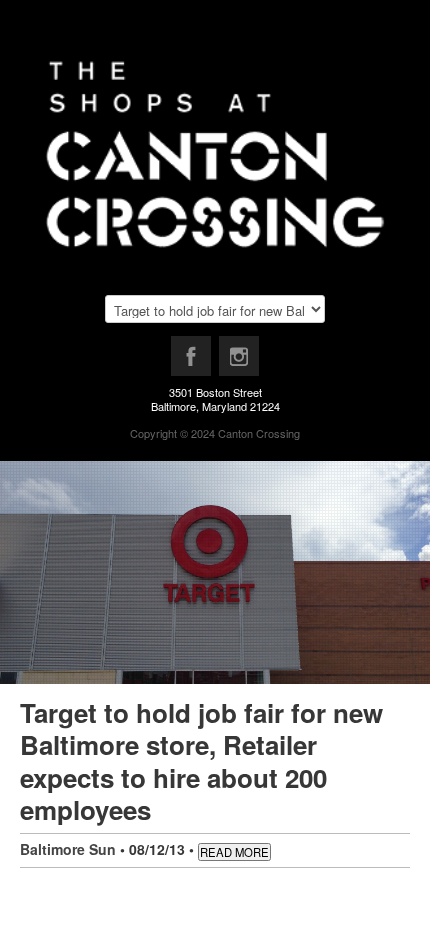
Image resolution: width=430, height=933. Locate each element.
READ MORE (234, 852)
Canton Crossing (259, 433)
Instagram (240, 361)
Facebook (192, 361)
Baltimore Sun (68, 849)
